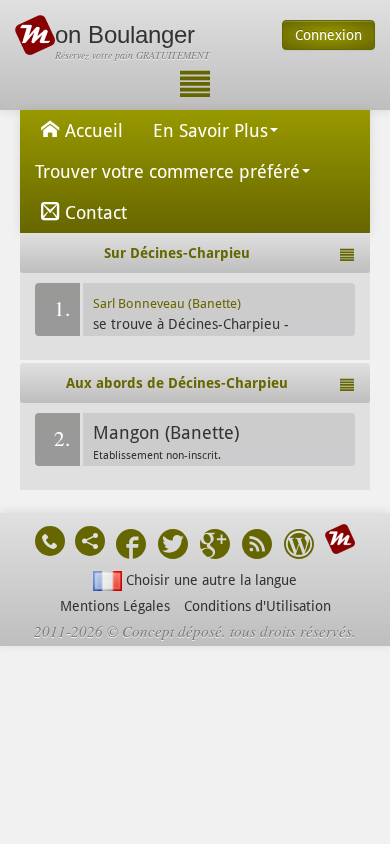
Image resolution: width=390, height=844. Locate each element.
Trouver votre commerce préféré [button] (167, 171)
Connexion (328, 35)
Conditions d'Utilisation (257, 606)
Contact (96, 212)
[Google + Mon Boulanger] (215, 546)
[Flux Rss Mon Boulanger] (257, 546)
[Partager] (90, 541)
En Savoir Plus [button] (210, 130)
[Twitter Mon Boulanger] (173, 546)
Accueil (94, 130)
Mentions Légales (115, 606)
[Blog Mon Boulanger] (299, 546)
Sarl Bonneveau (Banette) (167, 303)
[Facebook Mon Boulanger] (131, 546)
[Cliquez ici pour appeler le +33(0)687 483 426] (50, 541)
